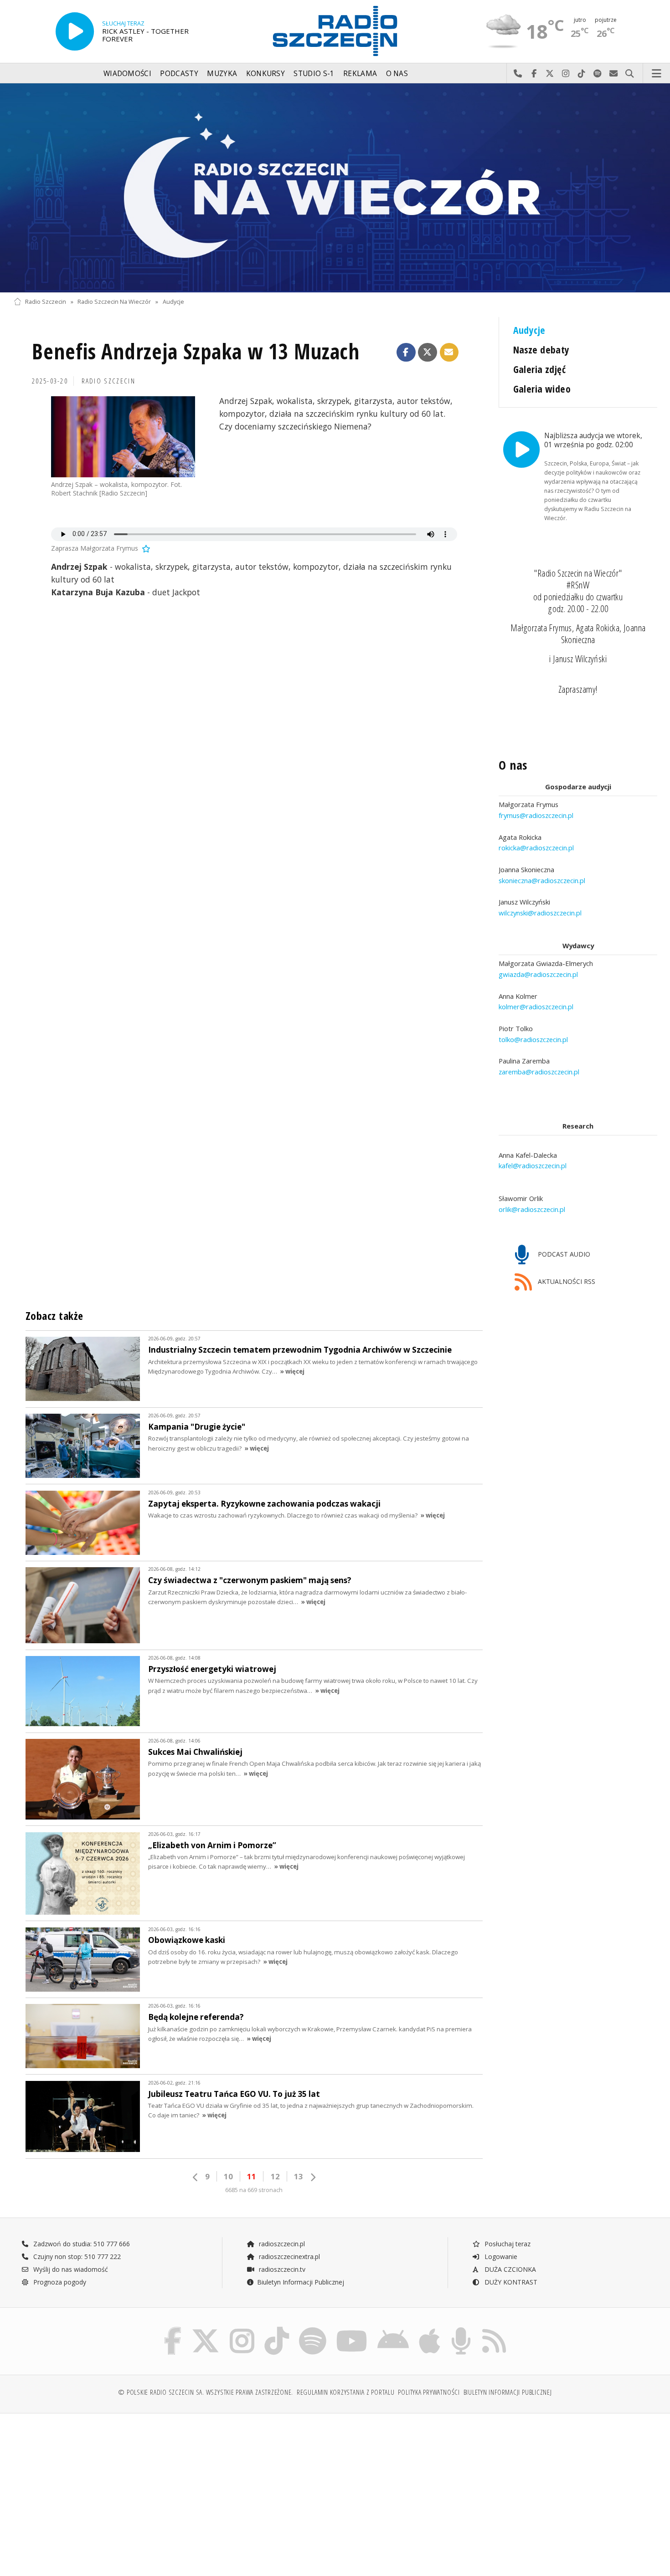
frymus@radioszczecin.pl (536, 815)
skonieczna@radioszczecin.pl (542, 880)
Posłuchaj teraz (507, 2244)
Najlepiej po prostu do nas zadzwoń (518, 74)
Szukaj (630, 74)
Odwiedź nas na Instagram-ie (566, 74)
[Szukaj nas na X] (206, 2329)
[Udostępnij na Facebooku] (406, 353)
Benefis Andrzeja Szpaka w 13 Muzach (196, 351)
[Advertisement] (92, 2490)
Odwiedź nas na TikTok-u (582, 74)
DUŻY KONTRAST (510, 2282)
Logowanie (500, 2257)
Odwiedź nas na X (550, 74)
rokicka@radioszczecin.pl (536, 848)
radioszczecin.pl (281, 2244)
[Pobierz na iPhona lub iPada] (430, 2329)
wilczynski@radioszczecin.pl (540, 913)
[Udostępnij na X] (428, 353)
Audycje (173, 302)
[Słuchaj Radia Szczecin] (75, 31)
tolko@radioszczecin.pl (533, 1039)
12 (275, 2176)
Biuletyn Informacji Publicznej (301, 2282)
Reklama (360, 74)
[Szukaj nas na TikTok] (277, 2329)
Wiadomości (127, 74)
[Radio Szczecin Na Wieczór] (335, 188)
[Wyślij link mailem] (449, 353)
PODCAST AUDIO (563, 1254)
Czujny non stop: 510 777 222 (76, 2257)
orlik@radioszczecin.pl (532, 1209)
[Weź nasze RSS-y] (494, 2329)
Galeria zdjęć (540, 369)
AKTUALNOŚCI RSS (566, 1282)
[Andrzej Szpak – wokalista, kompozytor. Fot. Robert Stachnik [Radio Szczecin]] (123, 437)
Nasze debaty (541, 350)
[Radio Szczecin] (335, 31)
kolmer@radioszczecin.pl (536, 1007)
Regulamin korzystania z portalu (346, 2392)
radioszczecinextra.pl (289, 2257)
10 (228, 2176)
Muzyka (222, 74)
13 (299, 2176)
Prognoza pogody (59, 2282)
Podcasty (179, 74)
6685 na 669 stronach (254, 2190)
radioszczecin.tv (281, 2269)
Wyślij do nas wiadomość (614, 74)
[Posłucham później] (145, 548)
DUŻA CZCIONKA (509, 2269)
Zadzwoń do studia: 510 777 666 (81, 2244)
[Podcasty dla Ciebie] (461, 2329)
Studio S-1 (314, 74)
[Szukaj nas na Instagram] (242, 2329)
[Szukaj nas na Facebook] (173, 2329)
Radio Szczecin (46, 302)
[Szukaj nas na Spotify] (313, 2329)
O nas (397, 74)
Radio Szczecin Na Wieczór (114, 302)
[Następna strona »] (313, 2177)
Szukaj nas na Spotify (598, 74)
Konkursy (265, 74)
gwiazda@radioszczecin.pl (538, 974)
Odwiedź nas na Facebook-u (534, 74)
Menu (657, 74)
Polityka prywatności (429, 2392)
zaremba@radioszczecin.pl (539, 1072)
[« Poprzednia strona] (196, 2177)
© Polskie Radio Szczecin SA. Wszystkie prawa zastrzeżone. (206, 2392)
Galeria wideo (542, 389)
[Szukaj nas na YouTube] (352, 2329)
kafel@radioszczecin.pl (533, 1165)
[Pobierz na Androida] (393, 2329)
